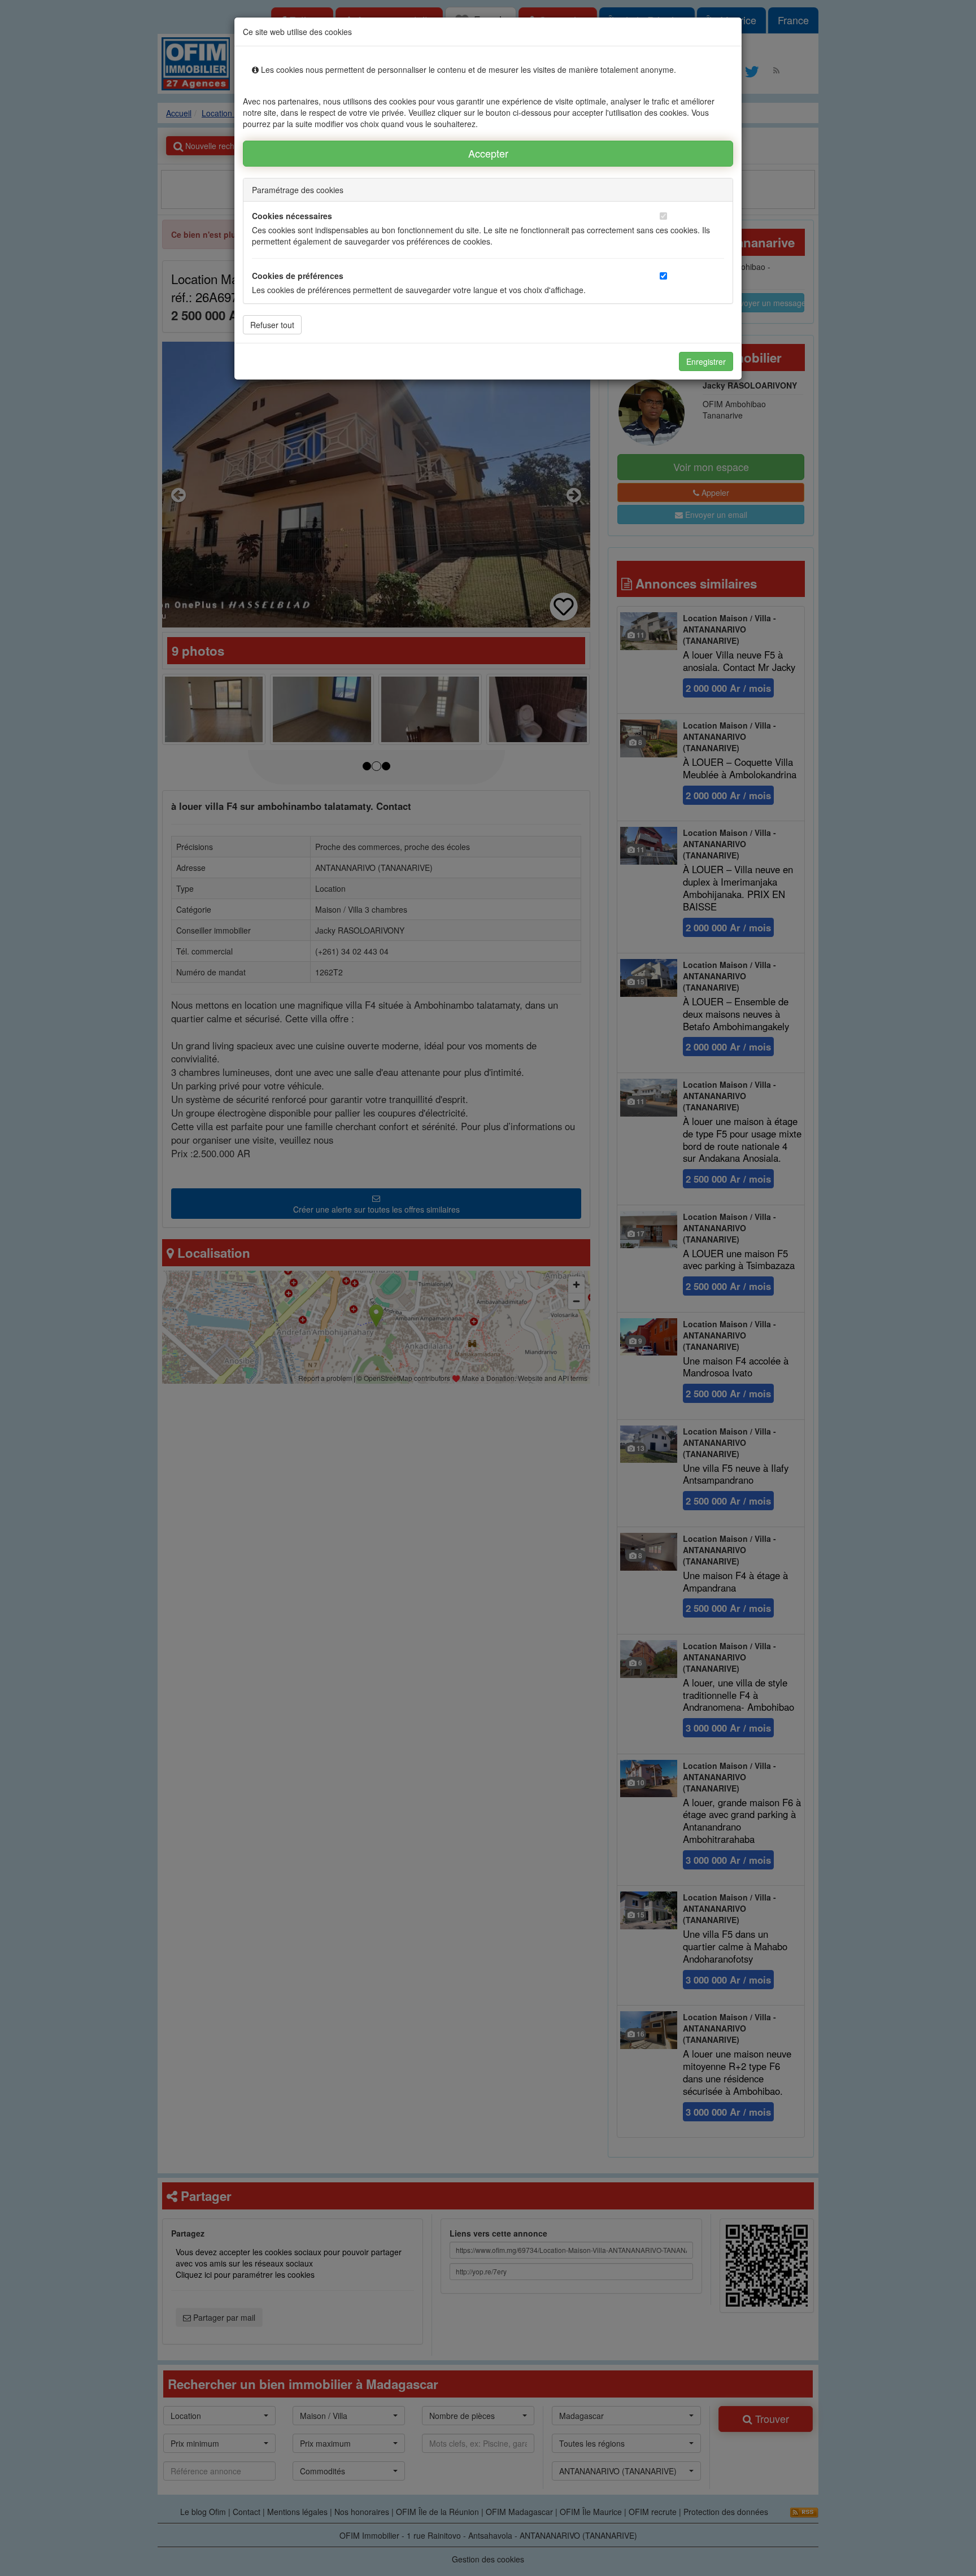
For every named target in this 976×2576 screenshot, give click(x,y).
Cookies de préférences (298, 276)
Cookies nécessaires (292, 216)
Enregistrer (706, 361)
